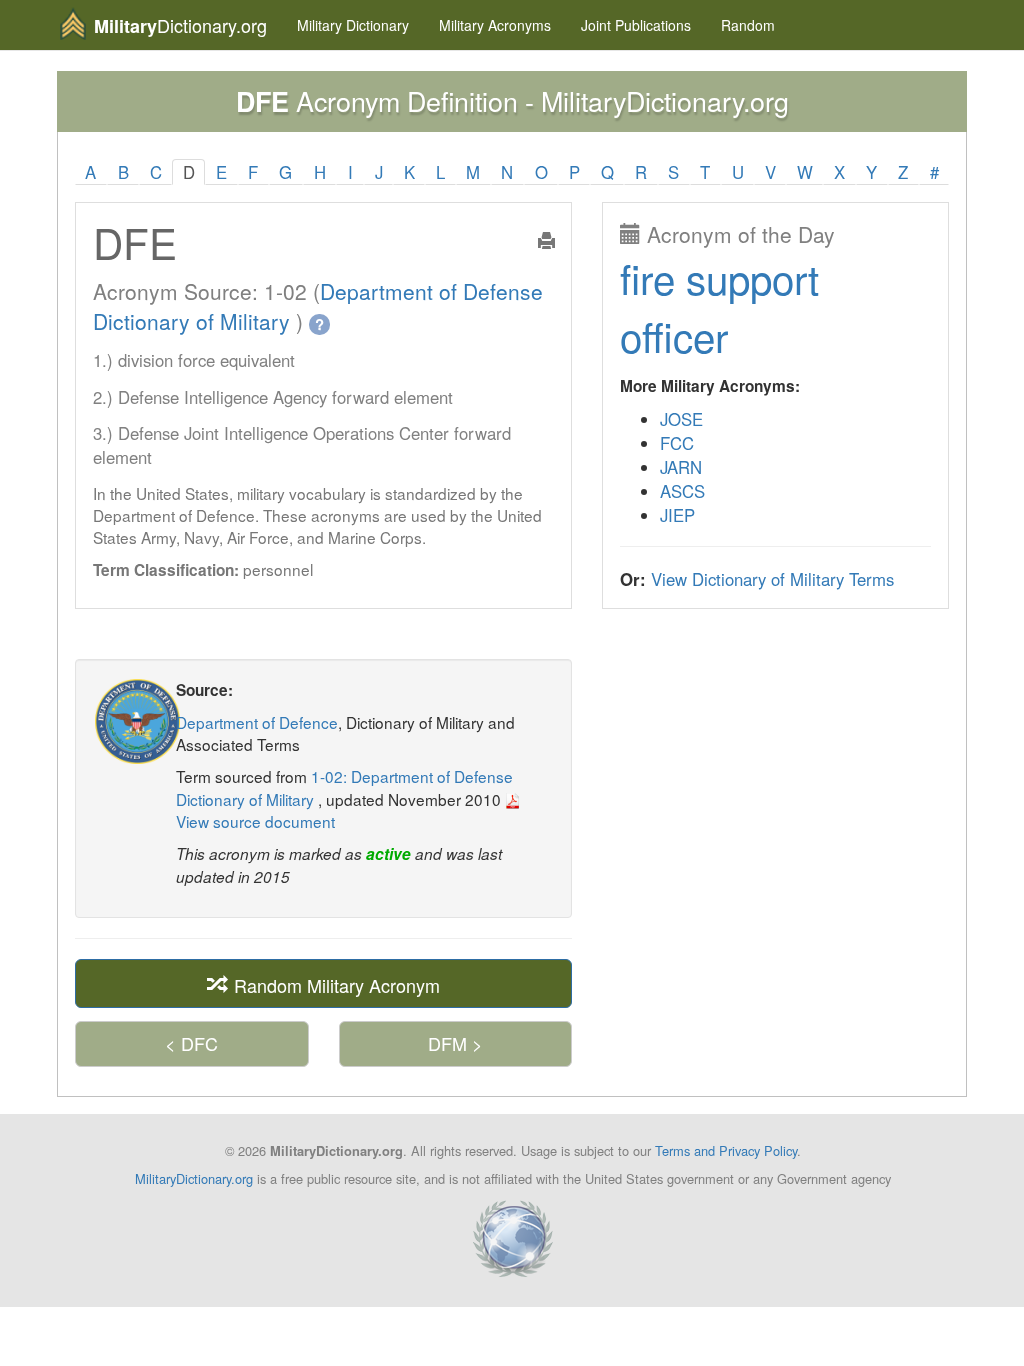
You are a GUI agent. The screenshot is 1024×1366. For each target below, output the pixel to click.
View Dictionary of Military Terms (772, 579)
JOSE (681, 419)
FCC (677, 443)
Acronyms (495, 25)
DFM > (455, 1043)
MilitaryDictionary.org (194, 1178)
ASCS (682, 491)
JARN (681, 467)
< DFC (191, 1043)
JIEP (677, 515)
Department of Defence (257, 722)
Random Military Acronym (334, 984)
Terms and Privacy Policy (726, 1150)
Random (748, 25)
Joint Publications (636, 25)
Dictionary (353, 25)
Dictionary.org (180, 25)
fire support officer (719, 306)
